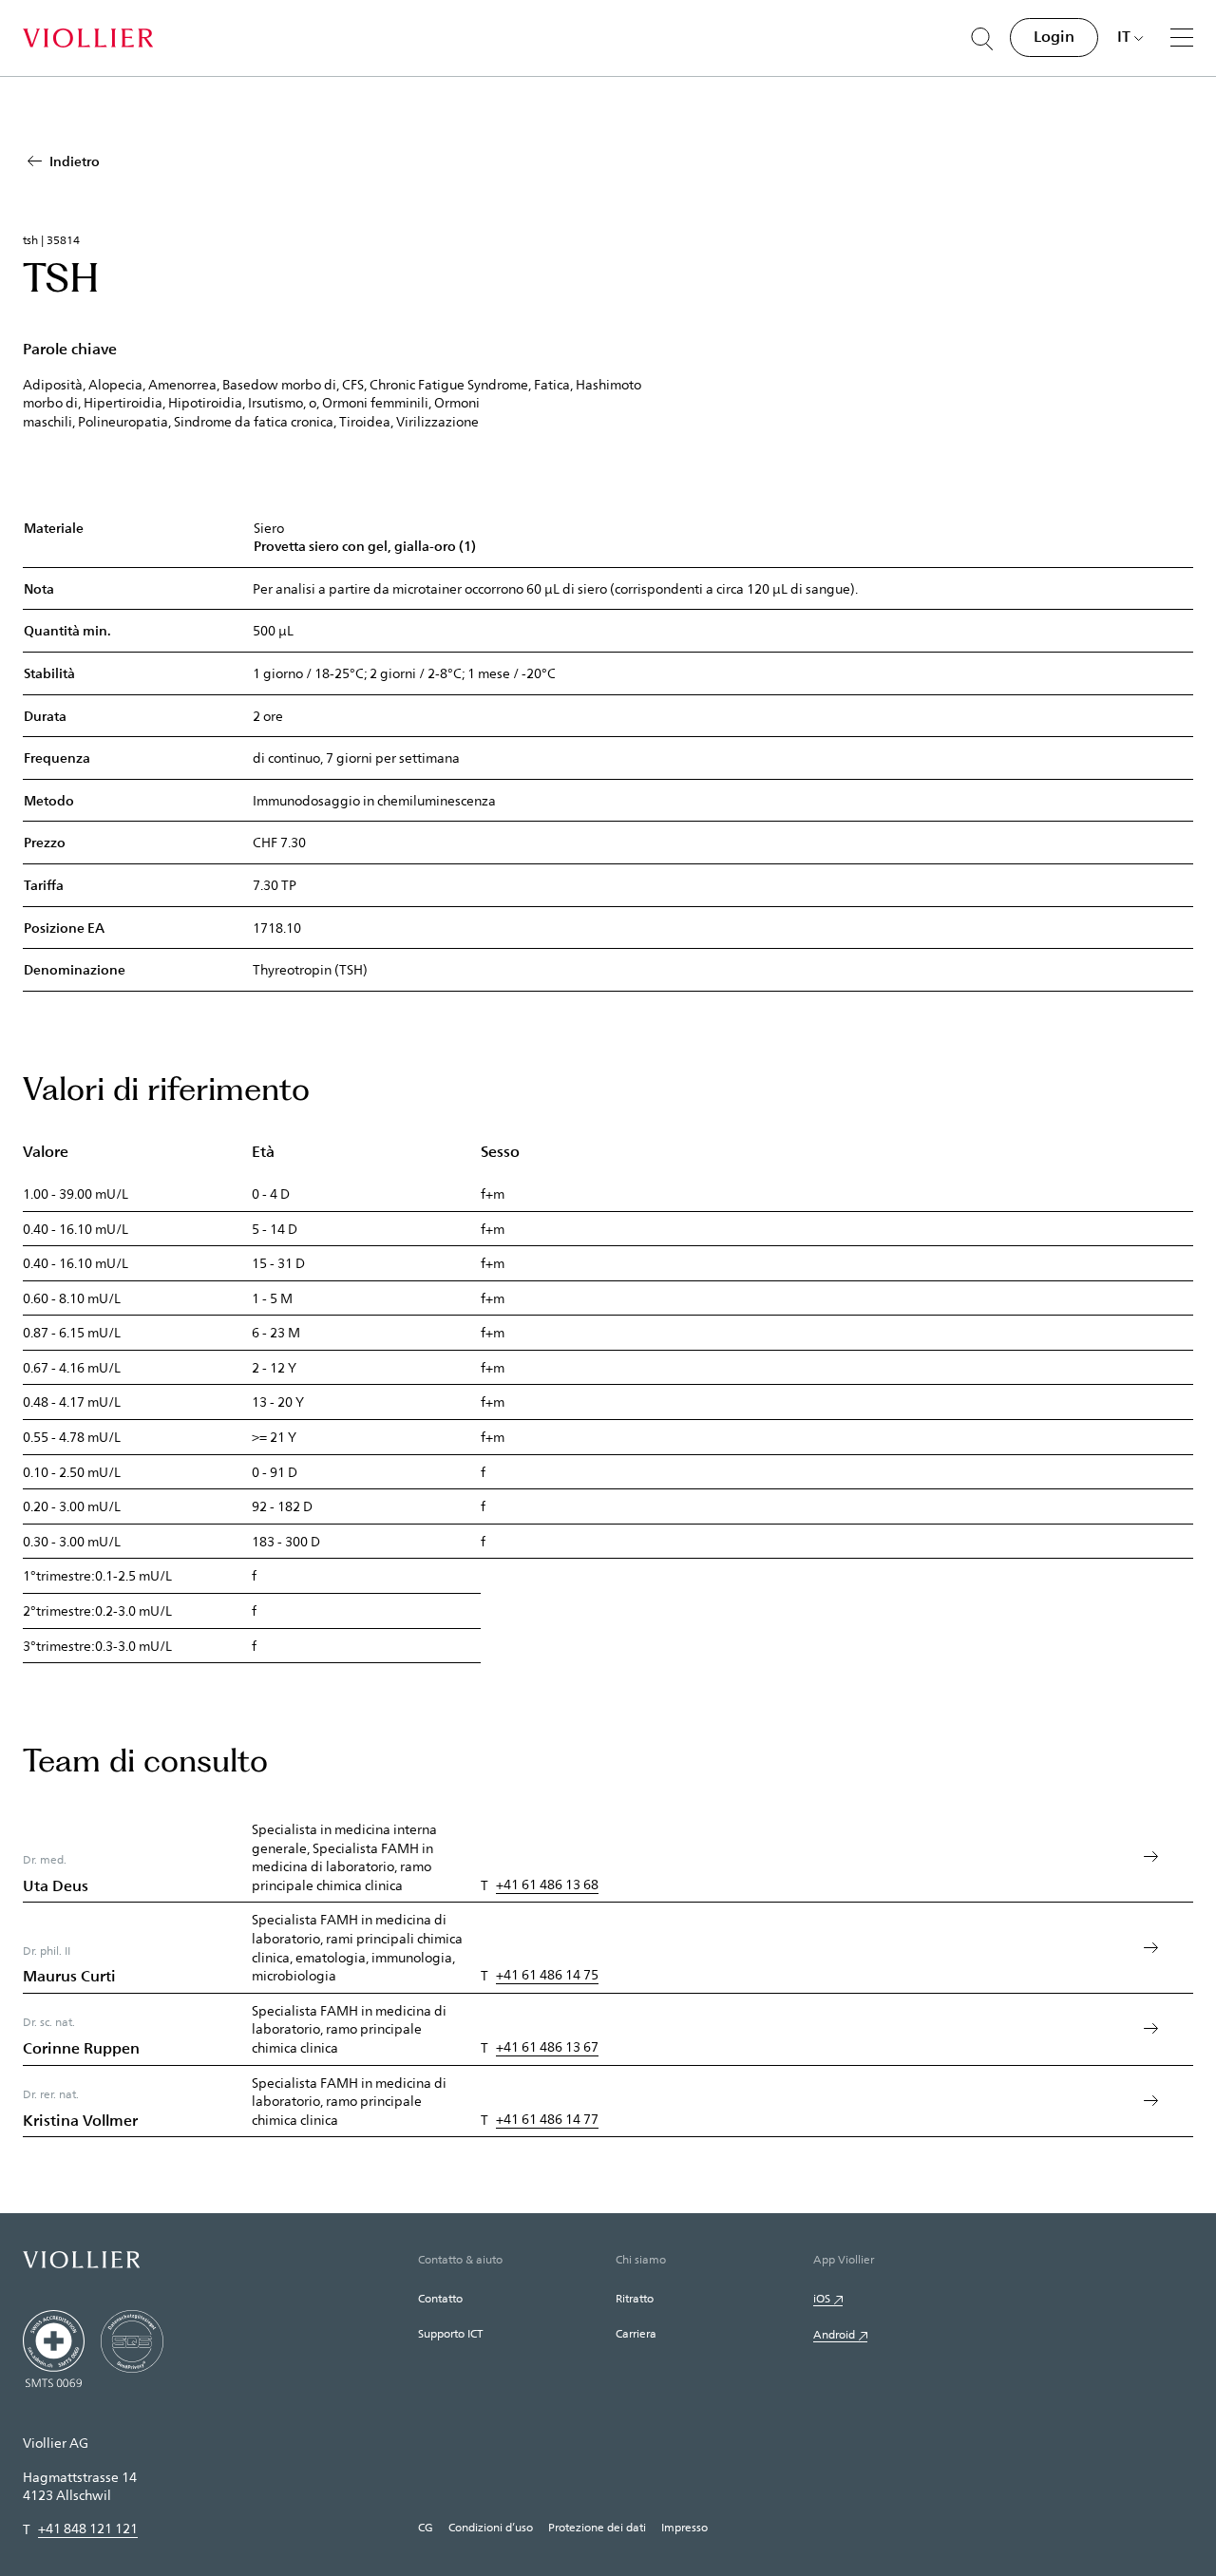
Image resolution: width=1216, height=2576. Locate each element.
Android (834, 2334)
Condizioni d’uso (491, 2527)
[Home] (88, 38)
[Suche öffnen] (982, 39)
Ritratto (635, 2298)
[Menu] (1182, 37)
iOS (822, 2298)
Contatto (440, 2298)
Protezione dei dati (597, 2527)
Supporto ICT (450, 2333)
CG (426, 2527)
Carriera (636, 2333)
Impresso (684, 2527)
